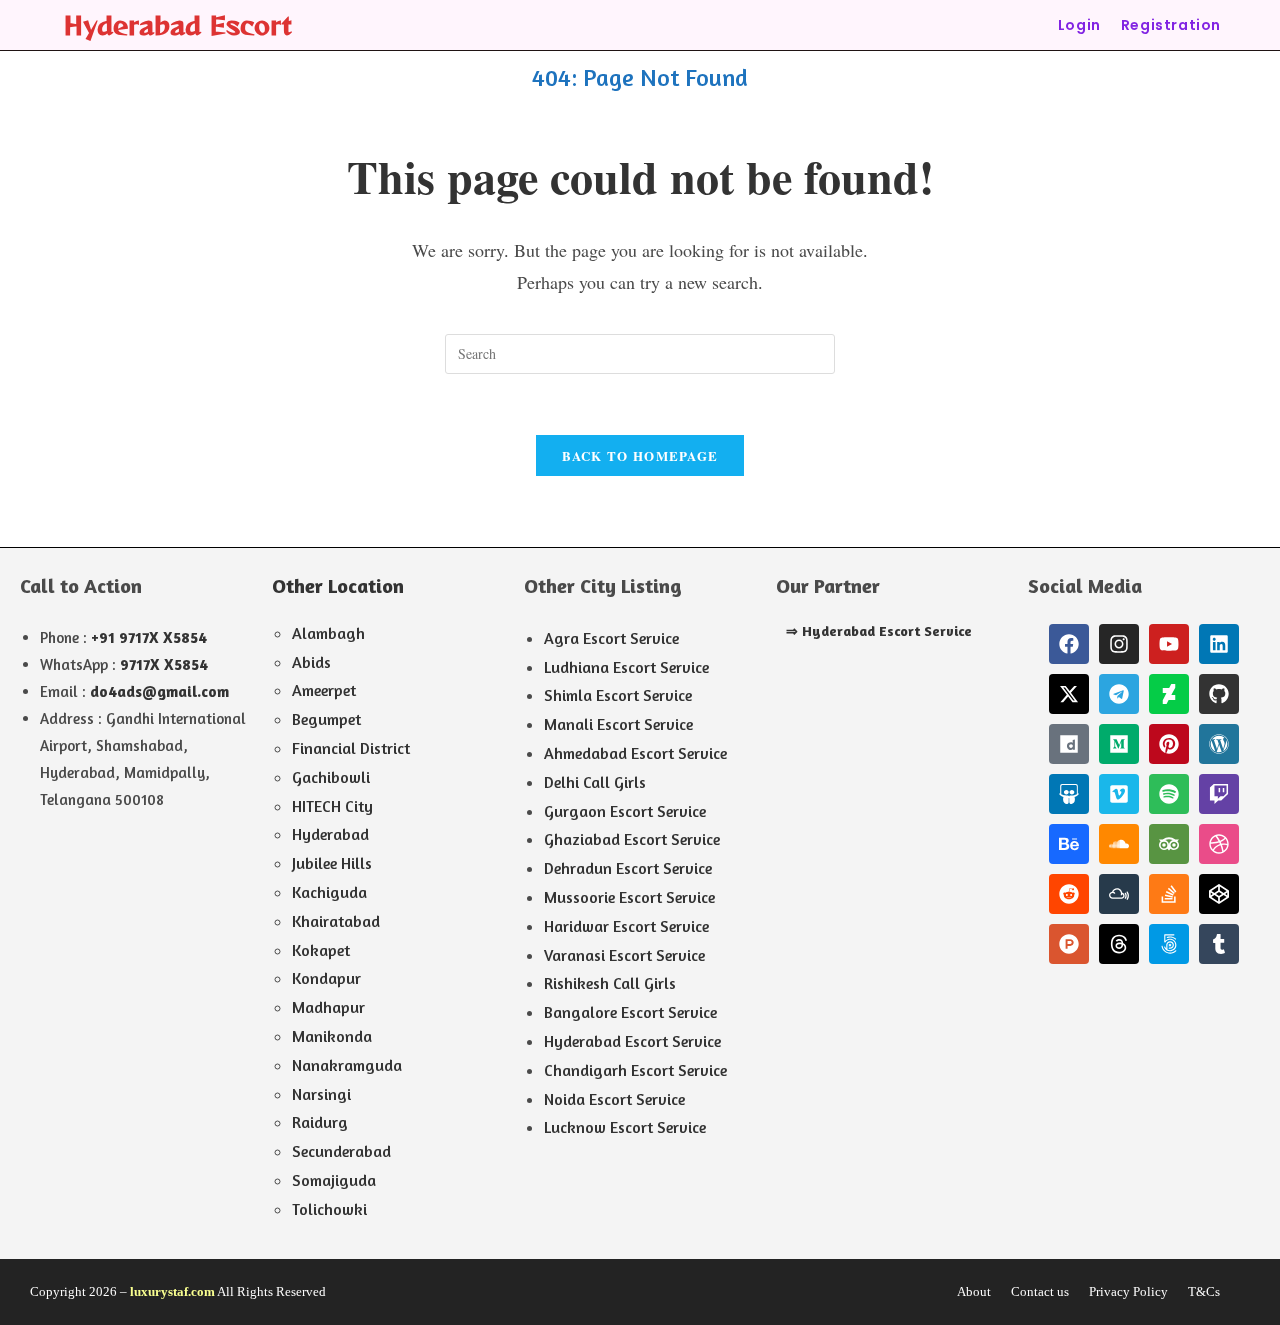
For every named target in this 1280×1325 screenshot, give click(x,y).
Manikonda (332, 1036)
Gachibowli (331, 777)
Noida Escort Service (614, 1099)
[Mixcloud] (1119, 894)
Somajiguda (334, 1180)
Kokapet (321, 950)
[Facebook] (1069, 644)
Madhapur (328, 1007)
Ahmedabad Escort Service (635, 753)
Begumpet (326, 719)
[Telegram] (1119, 694)
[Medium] (1119, 744)
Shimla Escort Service (618, 695)
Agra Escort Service (611, 638)
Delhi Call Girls (595, 782)
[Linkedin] (1219, 644)
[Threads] (1119, 944)
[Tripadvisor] (1169, 844)
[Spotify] (1169, 794)
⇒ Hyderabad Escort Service (879, 630)
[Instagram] (1119, 644)
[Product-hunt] (1069, 944)
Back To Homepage (640, 455)
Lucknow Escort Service (625, 1127)
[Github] (1219, 694)
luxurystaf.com (172, 1291)
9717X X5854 (164, 664)
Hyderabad (330, 834)
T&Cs (1204, 1291)
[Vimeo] (1119, 794)
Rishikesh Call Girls (610, 983)
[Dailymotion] (1069, 744)
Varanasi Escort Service (624, 955)
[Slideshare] (1069, 794)
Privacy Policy (1128, 1291)
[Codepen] (1219, 894)
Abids (311, 662)
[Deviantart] (1169, 694)
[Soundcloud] (1119, 844)
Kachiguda (329, 892)
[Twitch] (1219, 794)
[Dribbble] (1219, 844)
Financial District (351, 748)
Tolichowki (329, 1209)
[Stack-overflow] (1169, 894)
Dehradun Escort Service (628, 868)
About (974, 1291)
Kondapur (326, 978)
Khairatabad (336, 921)
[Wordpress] (1219, 744)
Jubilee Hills (332, 863)
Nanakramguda (347, 1065)
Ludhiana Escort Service (626, 667)
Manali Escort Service (618, 724)
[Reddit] (1069, 894)
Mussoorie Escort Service (629, 897)
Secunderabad (341, 1151)
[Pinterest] (1169, 744)
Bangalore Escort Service (630, 1012)
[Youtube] (1169, 644)
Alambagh (328, 633)
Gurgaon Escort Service (625, 811)
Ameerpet (324, 690)
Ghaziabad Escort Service (632, 839)
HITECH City (332, 806)
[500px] (1169, 944)
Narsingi (321, 1094)
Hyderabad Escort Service (632, 1041)
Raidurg (320, 1122)
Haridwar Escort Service (626, 926)
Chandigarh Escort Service (635, 1070)
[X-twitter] (1069, 694)
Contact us (1040, 1291)
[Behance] (1069, 844)
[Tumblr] (1219, 944)
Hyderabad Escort (178, 24)
